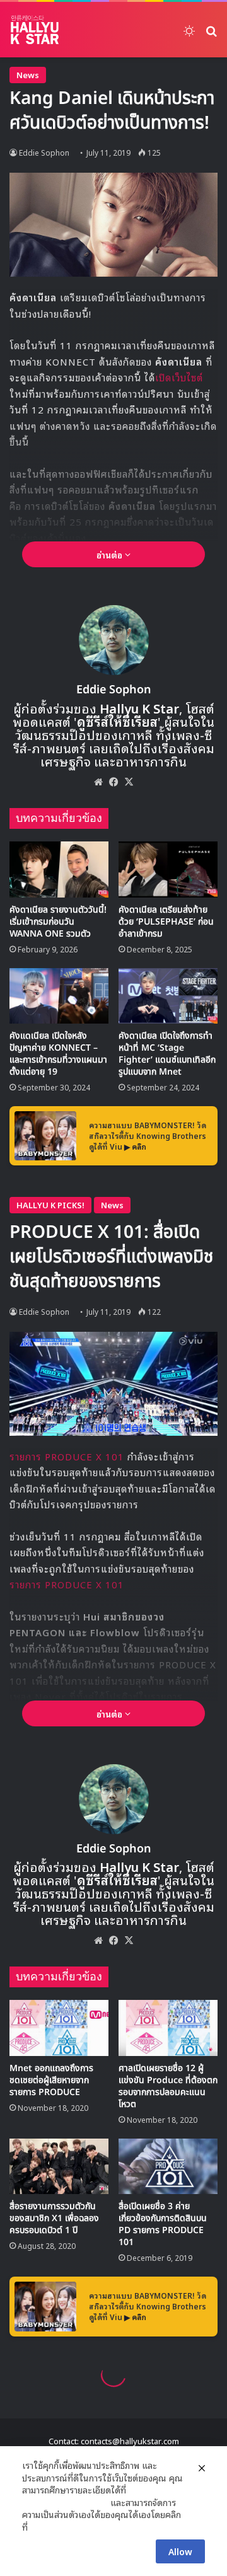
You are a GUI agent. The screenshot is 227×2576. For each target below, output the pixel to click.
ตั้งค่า (41, 2527)
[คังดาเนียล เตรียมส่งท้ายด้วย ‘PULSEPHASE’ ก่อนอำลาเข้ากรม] (168, 869)
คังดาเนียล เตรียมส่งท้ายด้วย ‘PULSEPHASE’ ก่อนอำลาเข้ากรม (166, 922)
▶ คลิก (135, 1146)
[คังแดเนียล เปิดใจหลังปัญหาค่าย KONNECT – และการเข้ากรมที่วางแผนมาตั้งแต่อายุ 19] (59, 996)
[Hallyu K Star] (35, 30)
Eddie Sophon (44, 152)
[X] (129, 782)
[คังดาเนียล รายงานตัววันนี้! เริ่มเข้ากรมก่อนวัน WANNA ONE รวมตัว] (59, 869)
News (28, 75)
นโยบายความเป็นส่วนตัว (65, 2502)
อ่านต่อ (111, 554)
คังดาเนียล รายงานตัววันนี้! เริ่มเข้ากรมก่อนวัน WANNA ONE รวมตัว (58, 922)
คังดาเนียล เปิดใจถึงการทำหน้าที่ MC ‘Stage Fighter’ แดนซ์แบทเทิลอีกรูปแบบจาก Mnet (167, 1054)
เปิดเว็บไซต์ (179, 377)
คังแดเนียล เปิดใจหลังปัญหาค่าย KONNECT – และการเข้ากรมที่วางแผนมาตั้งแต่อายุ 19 (58, 1054)
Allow (180, 2551)
